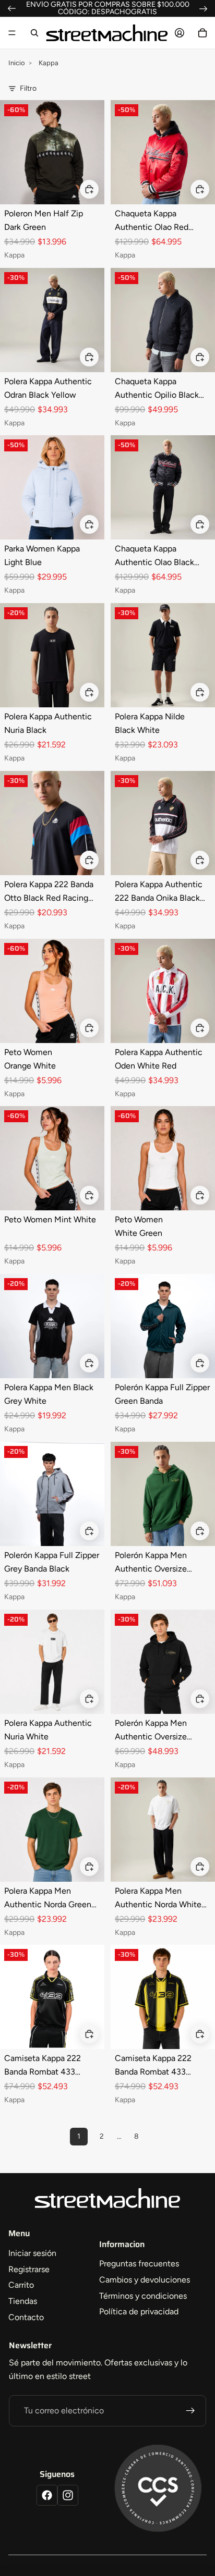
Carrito (21, 2285)
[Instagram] (68, 2495)
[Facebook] (47, 2495)
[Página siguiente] (159, 2137)
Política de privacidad (139, 2311)
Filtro (28, 88)
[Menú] (12, 33)
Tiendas (23, 2301)
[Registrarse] (190, 2411)
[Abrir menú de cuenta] (180, 33)
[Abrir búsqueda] (34, 33)
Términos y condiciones (143, 2296)
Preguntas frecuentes (139, 2264)
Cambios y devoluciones (145, 2280)
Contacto (26, 2317)
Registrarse (29, 2269)
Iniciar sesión (32, 2253)
